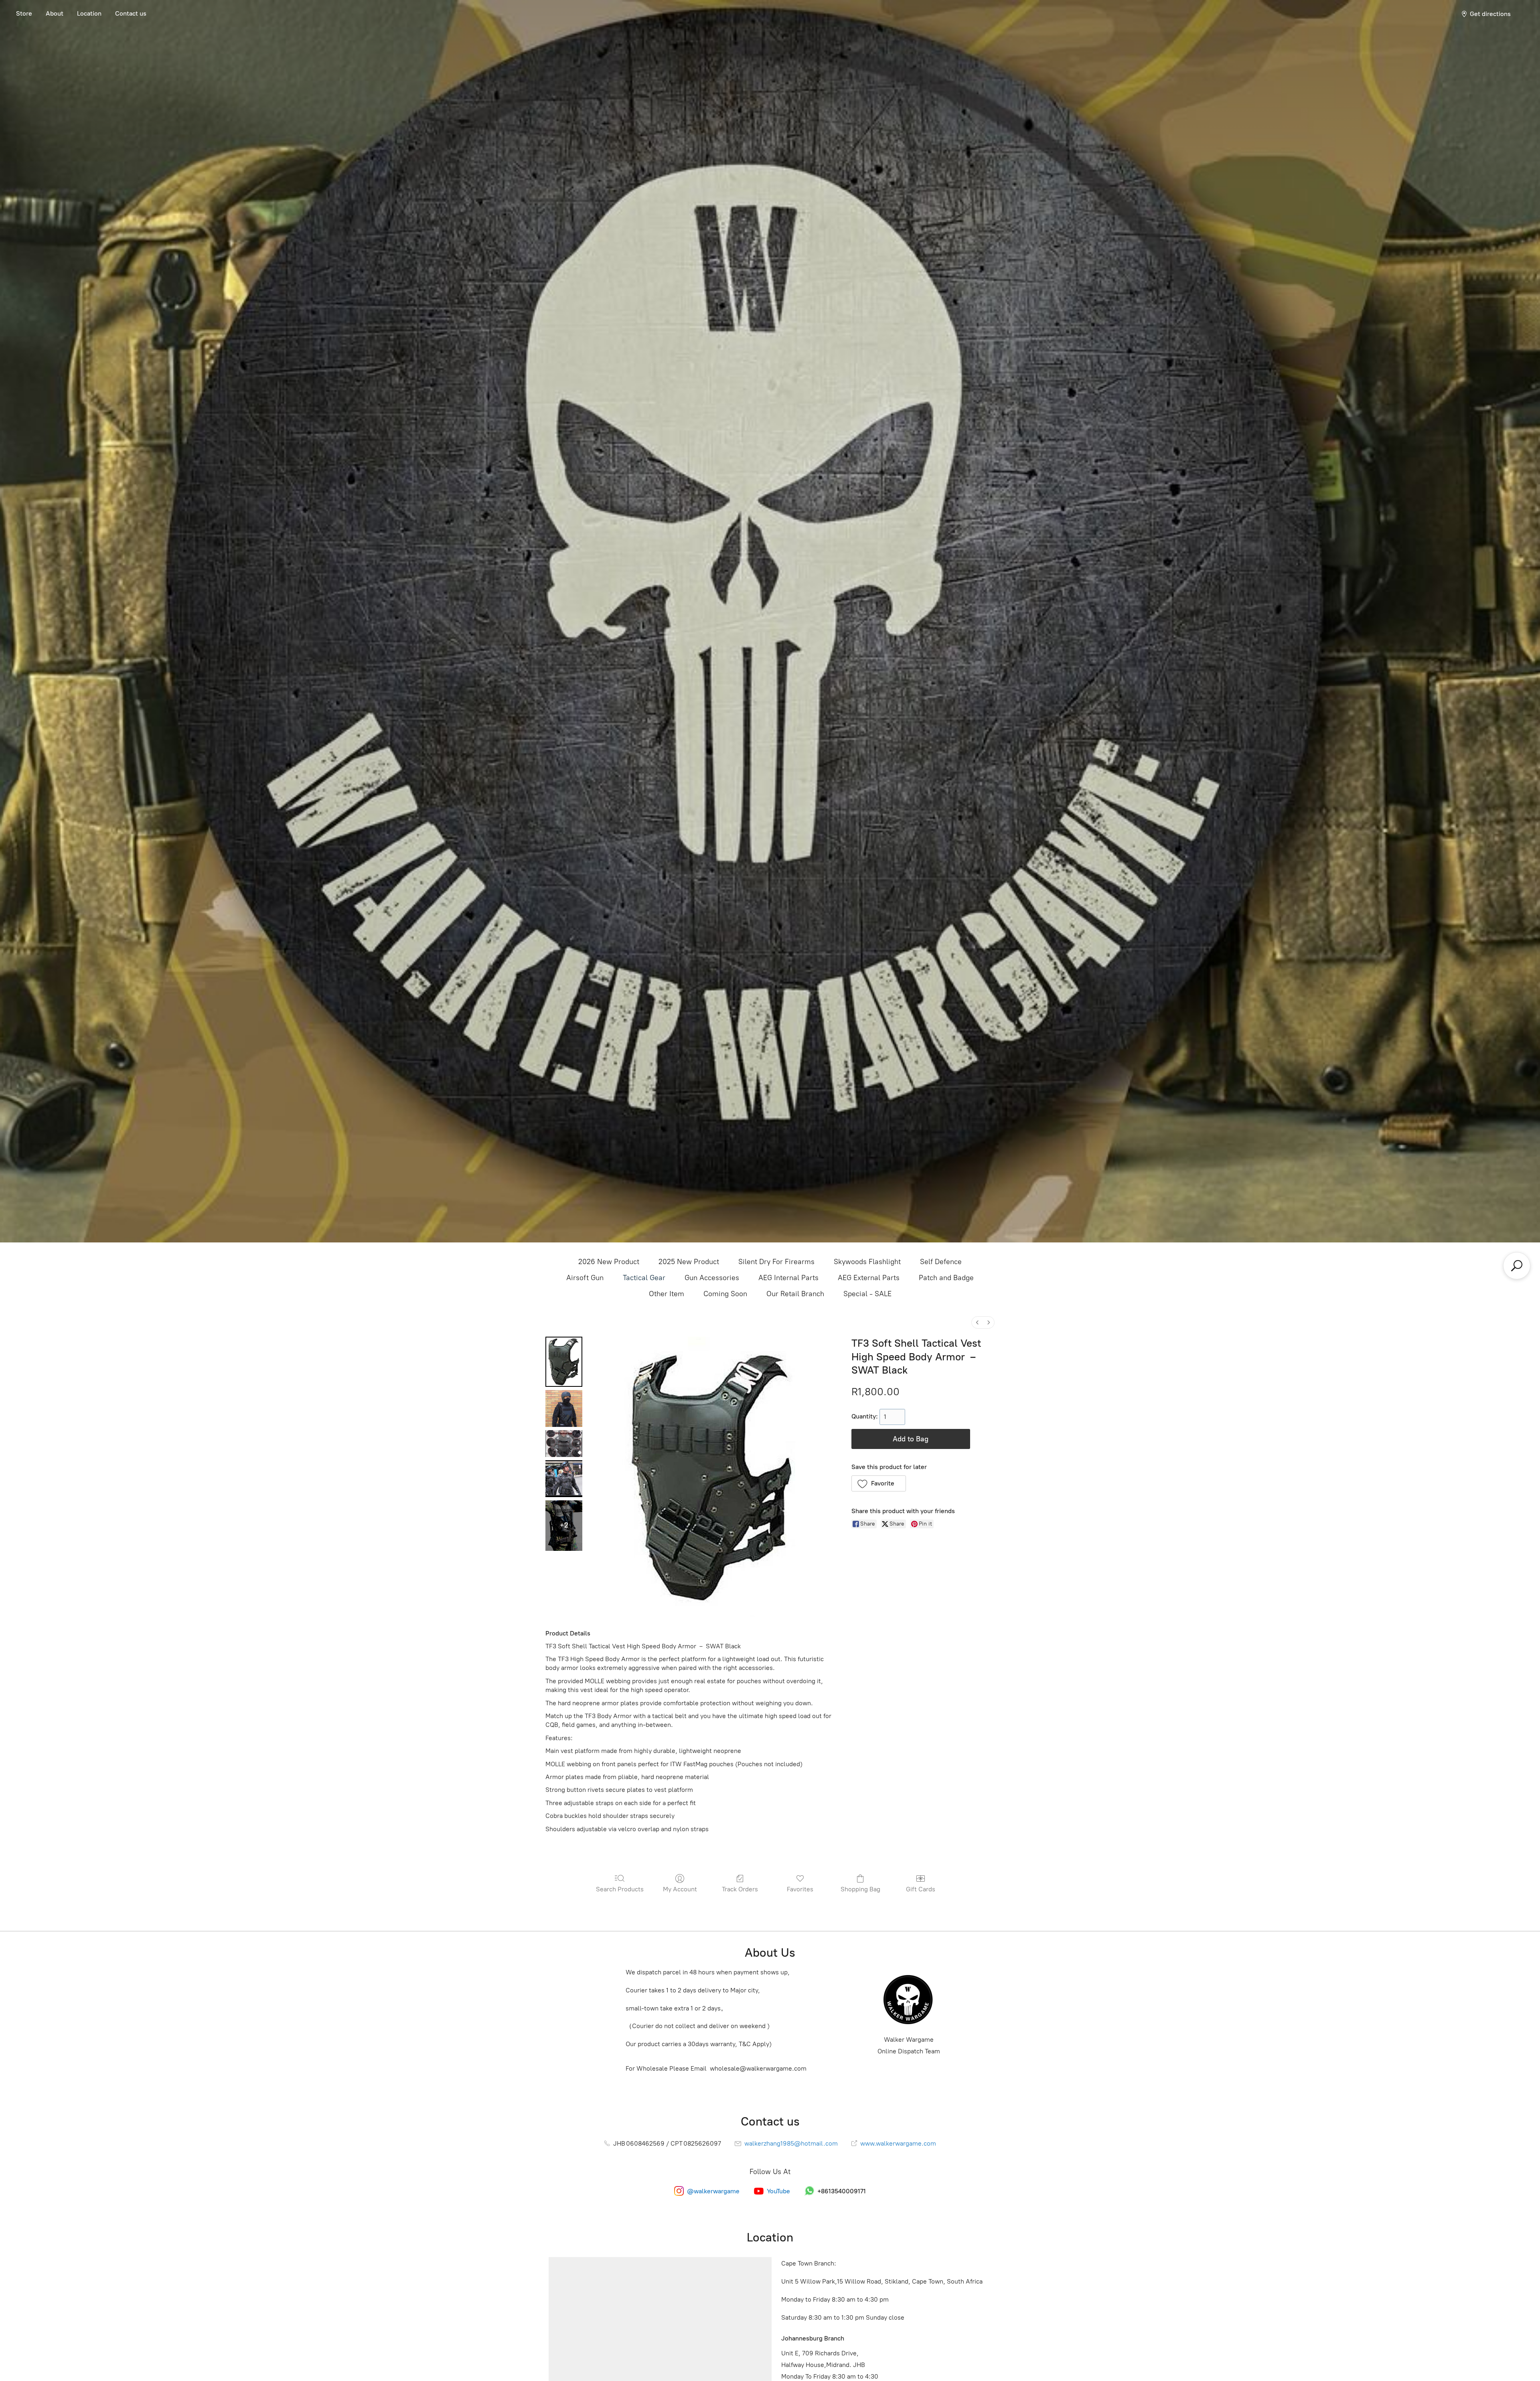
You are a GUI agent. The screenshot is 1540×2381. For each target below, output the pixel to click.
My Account (680, 1889)
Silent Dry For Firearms (776, 1262)
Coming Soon (725, 1294)
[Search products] (1517, 1266)
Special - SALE (867, 1294)
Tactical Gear (644, 1278)
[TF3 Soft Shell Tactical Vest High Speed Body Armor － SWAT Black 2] (564, 1444)
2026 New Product (609, 1262)
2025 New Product (689, 1262)
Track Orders (740, 1889)
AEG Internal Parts (788, 1278)
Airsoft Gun (585, 1278)
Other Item (667, 1294)
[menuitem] (977, 1322)
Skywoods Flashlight (867, 1262)
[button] (879, 1483)
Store (24, 13)
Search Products (620, 1889)
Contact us (131, 13)
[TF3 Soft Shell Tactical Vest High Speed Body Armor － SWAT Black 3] (564, 1479)
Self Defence (941, 1262)
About (55, 13)
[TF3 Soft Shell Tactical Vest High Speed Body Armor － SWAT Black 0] (564, 1362)
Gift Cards (921, 1889)
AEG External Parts (869, 1278)
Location (89, 13)
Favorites (800, 1889)
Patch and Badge (946, 1278)
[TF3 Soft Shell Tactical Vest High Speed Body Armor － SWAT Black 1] (564, 1408)
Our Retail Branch (795, 1294)
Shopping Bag (860, 1889)
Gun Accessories (712, 1278)
